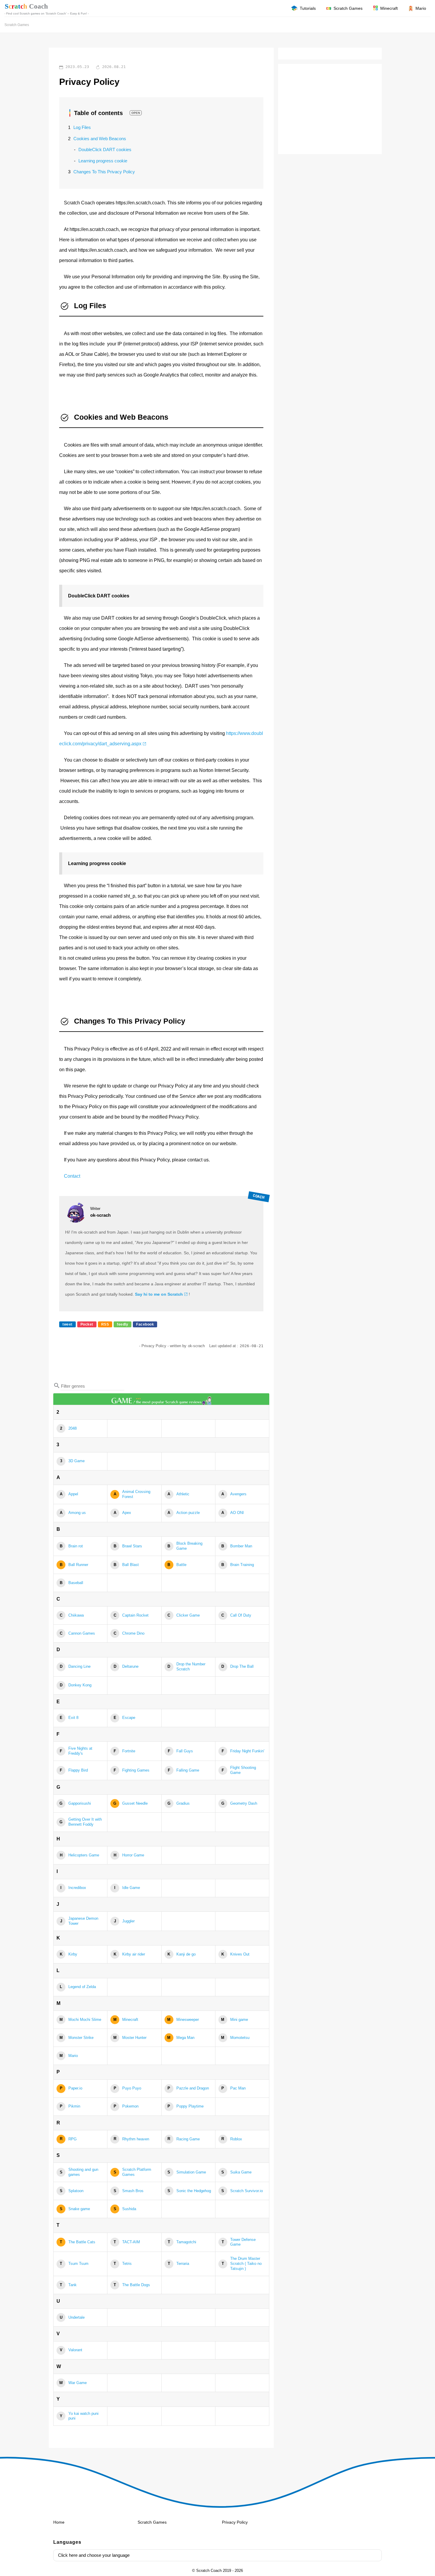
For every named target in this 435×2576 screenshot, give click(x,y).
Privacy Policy (235, 2522)
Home (59, 2522)
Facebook (145, 1324)
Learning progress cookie (103, 161)
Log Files (82, 127)
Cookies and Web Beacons (100, 139)
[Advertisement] (330, 110)
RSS (105, 1324)
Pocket (87, 1324)
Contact (72, 1176)
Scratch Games (17, 25)
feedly (123, 1324)
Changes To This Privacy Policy (104, 172)
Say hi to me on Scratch (159, 1294)
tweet (67, 1324)
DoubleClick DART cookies (105, 150)
